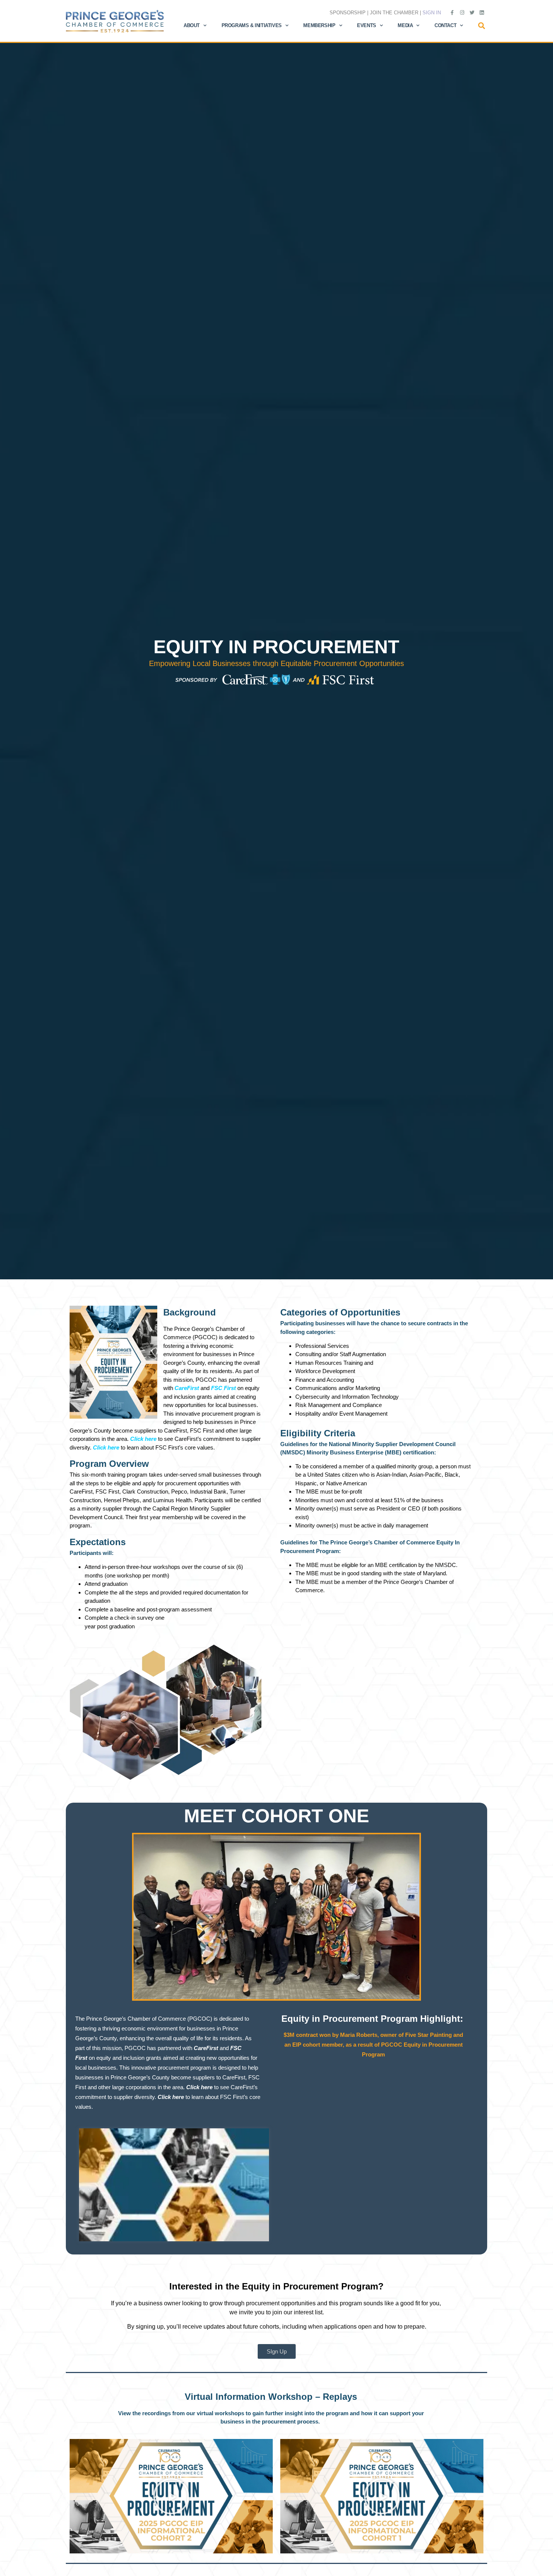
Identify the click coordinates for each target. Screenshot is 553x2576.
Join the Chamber (394, 13)
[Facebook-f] (452, 12)
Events (367, 25)
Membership (319, 25)
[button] (482, 26)
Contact (445, 25)
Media (405, 25)
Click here (172, 2097)
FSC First (223, 1388)
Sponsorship (348, 13)
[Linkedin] (482, 12)
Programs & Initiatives (252, 25)
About (192, 25)
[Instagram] (462, 12)
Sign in (432, 13)
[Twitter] (472, 12)
